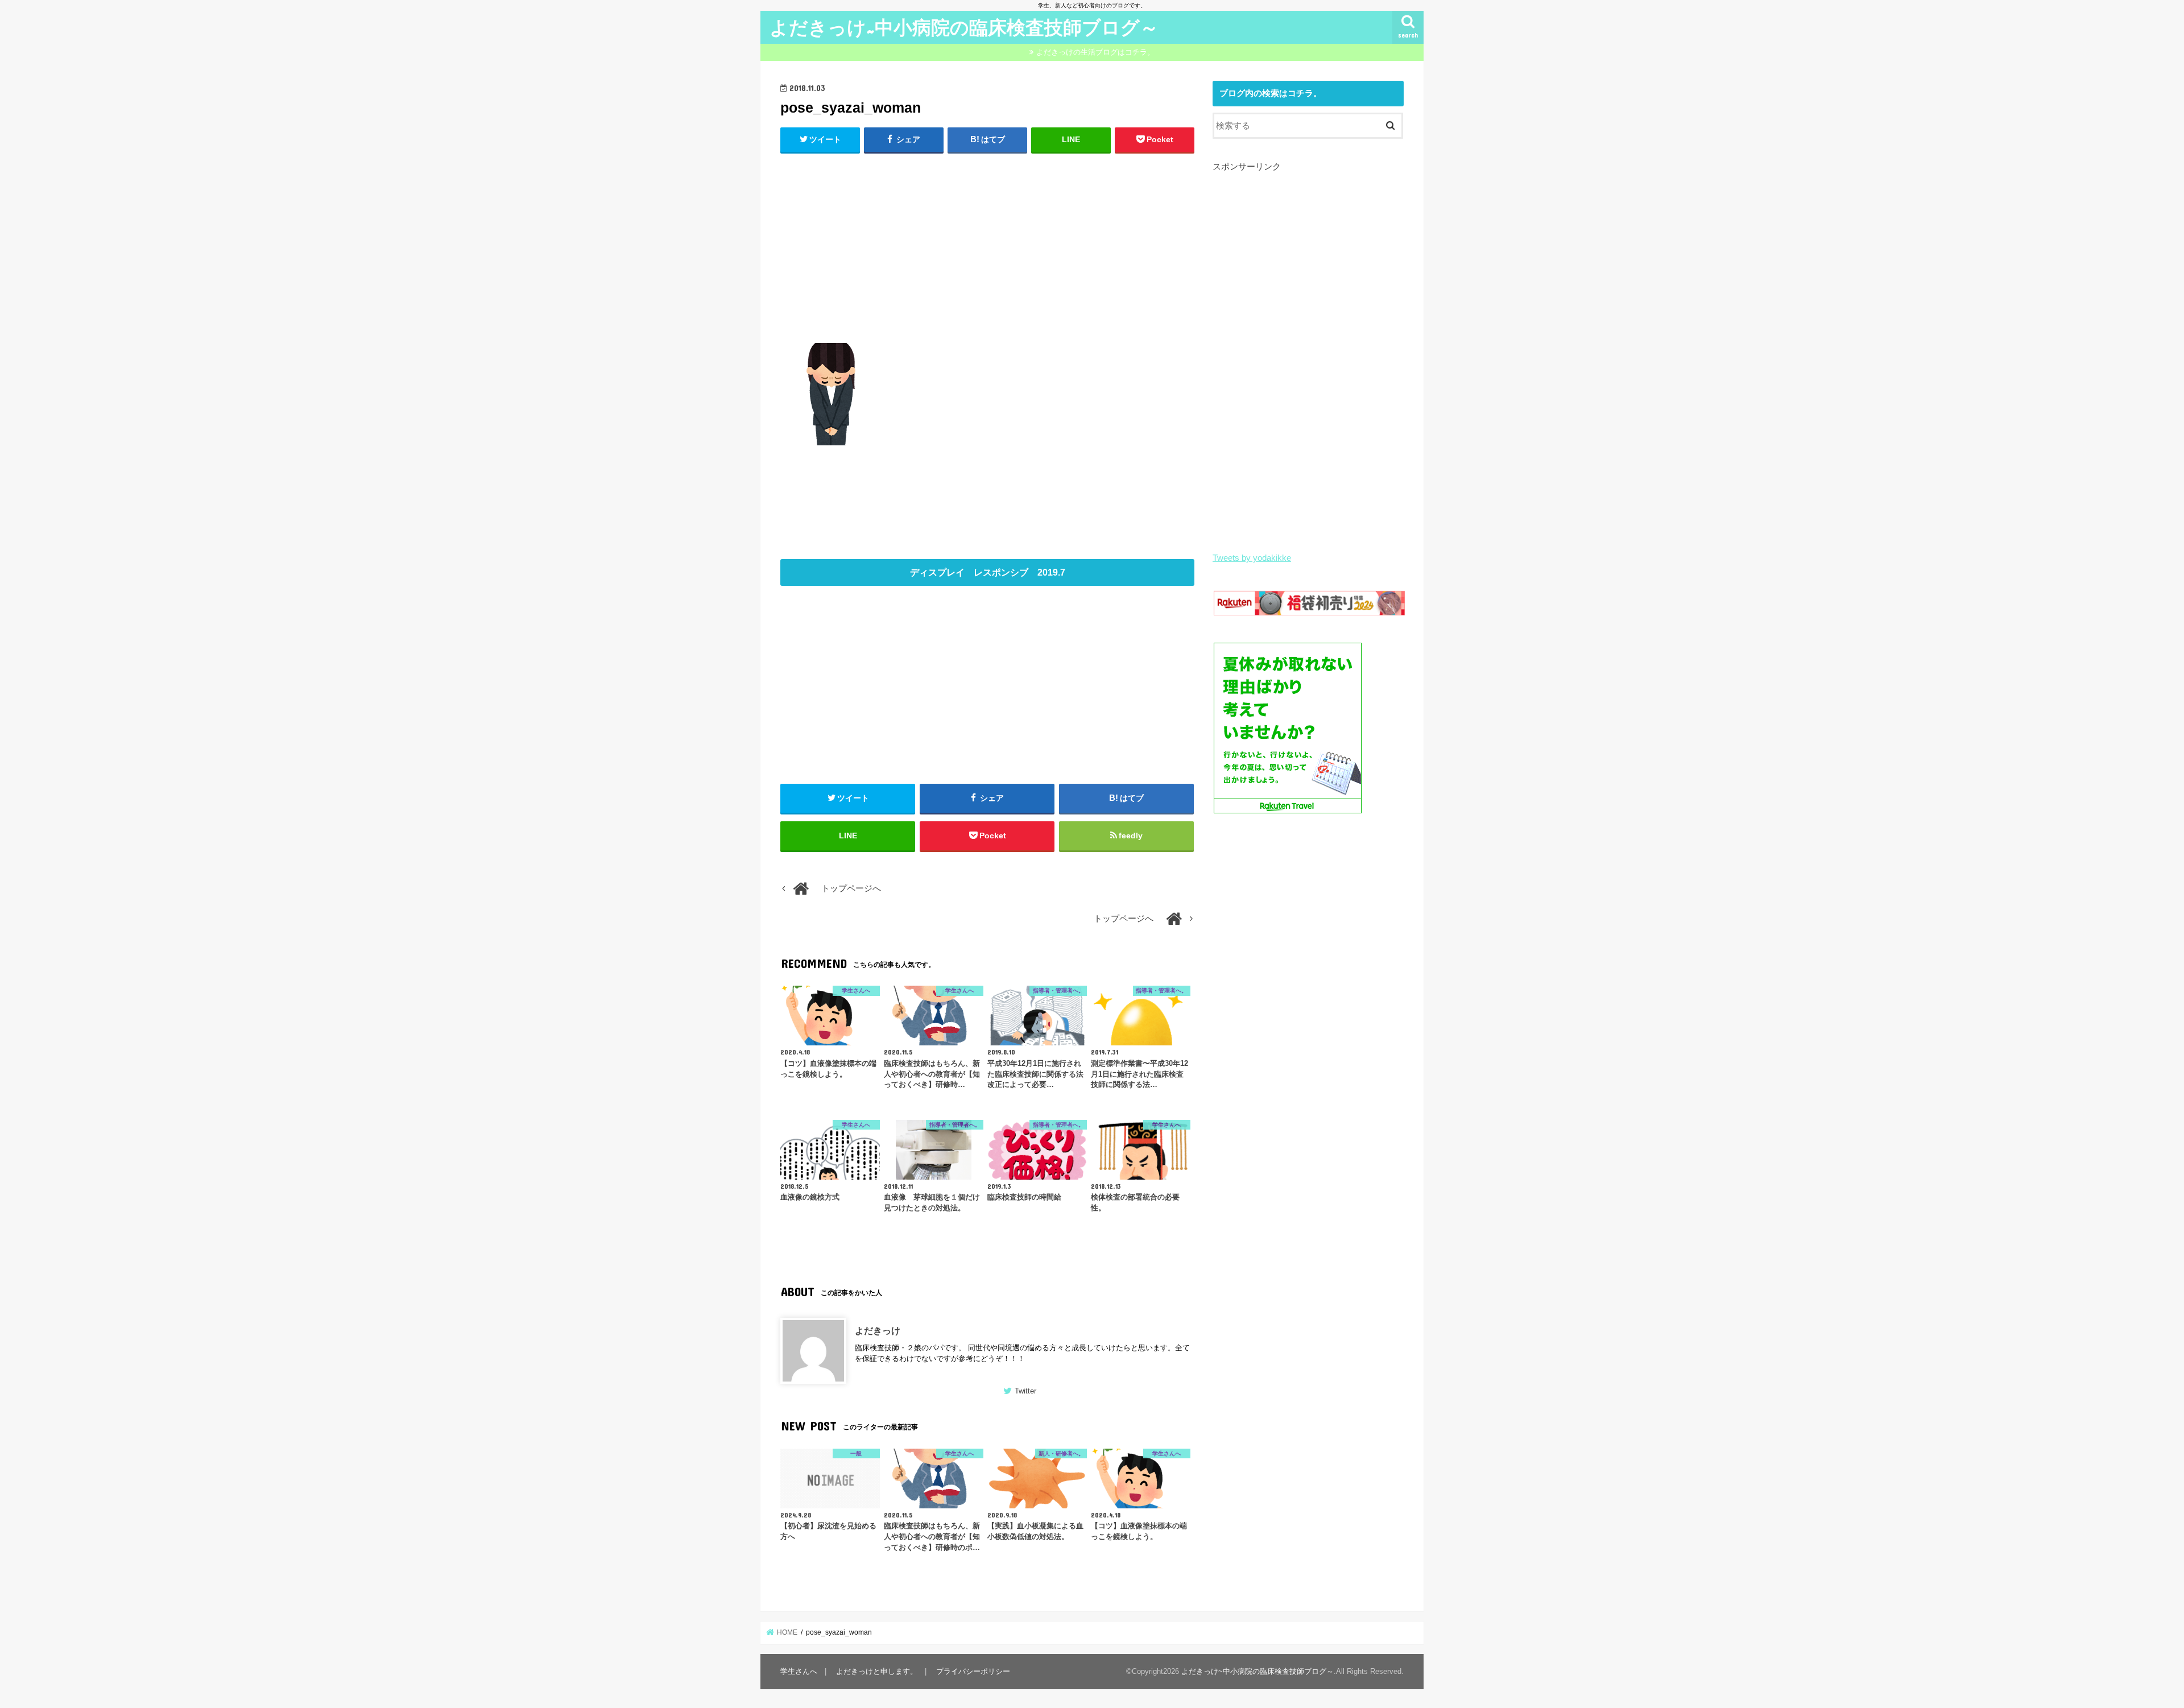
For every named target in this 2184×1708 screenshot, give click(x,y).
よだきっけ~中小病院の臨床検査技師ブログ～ (964, 27)
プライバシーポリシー (973, 1671)
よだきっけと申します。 (877, 1671)
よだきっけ (878, 1330)
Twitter (1025, 1391)
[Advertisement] (987, 246)
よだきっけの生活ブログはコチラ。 (1095, 52)
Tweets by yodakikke (1252, 558)
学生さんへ (799, 1671)
